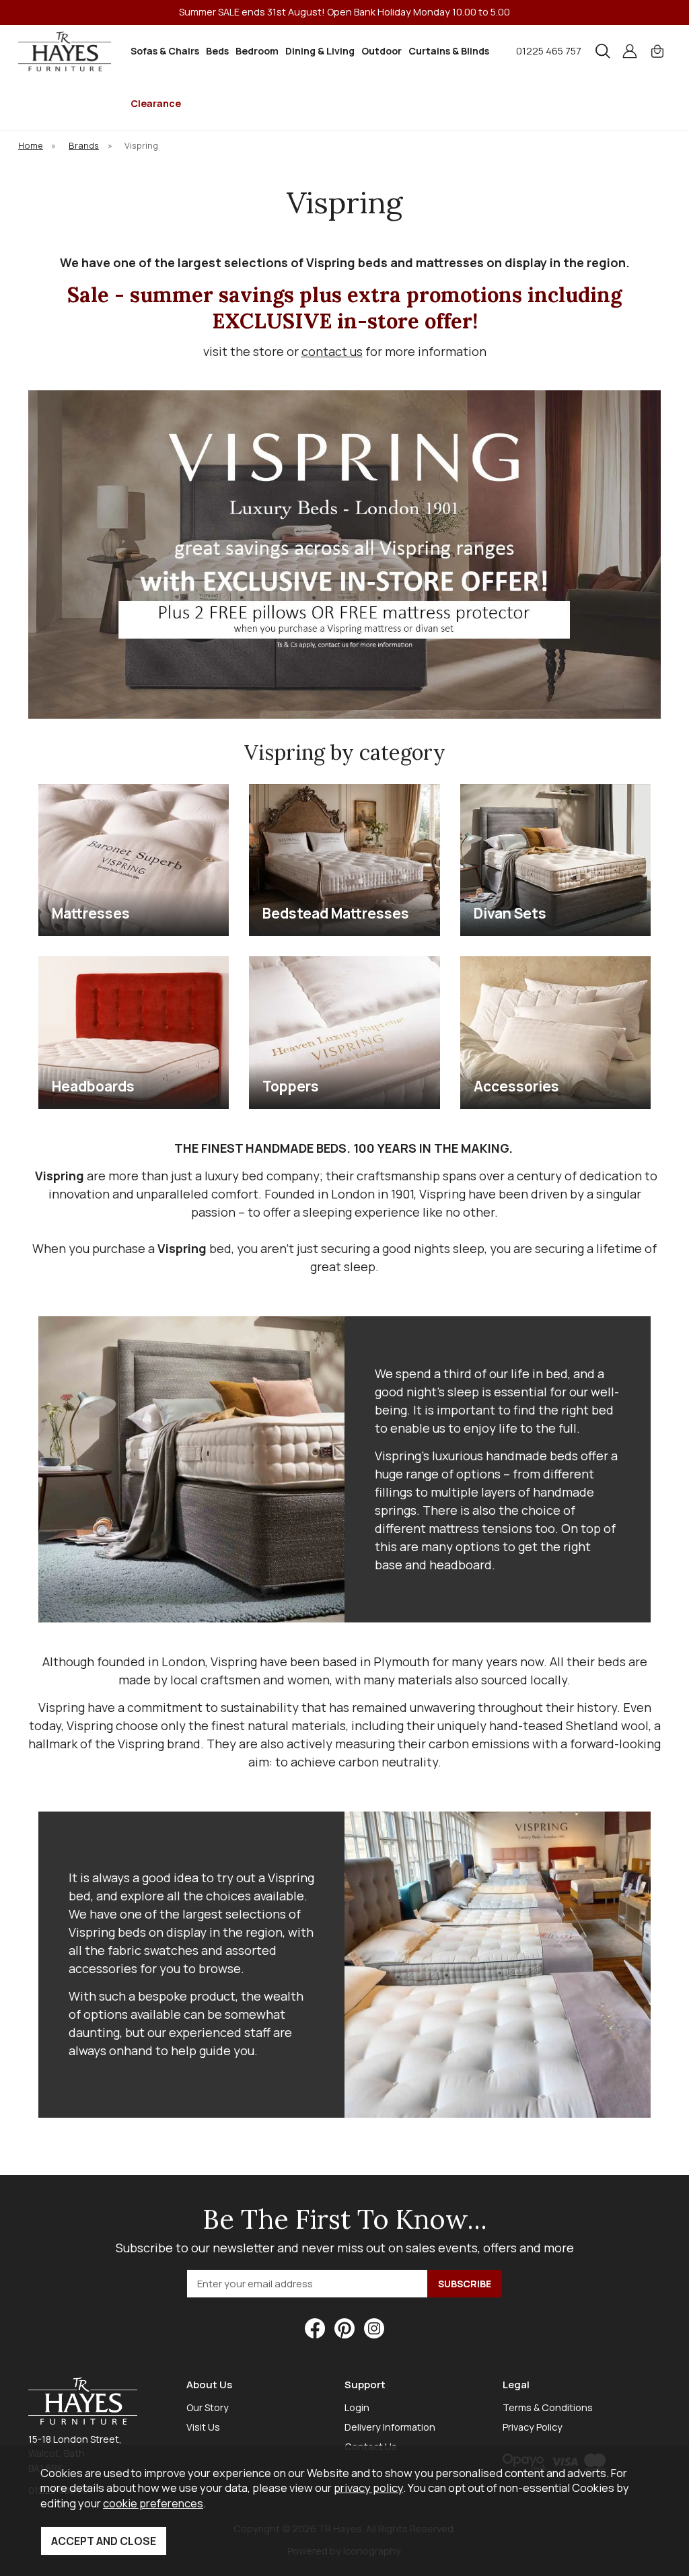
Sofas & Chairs (165, 51)
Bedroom (257, 51)
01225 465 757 (549, 51)
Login (357, 2407)
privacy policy (368, 2488)
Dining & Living (320, 51)
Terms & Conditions (548, 2407)
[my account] (630, 51)
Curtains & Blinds (449, 51)
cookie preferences (153, 2503)
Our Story (208, 2407)
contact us (332, 351)
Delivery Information (390, 2427)
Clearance (156, 103)
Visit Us (203, 2427)
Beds (217, 51)
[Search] (603, 51)
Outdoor (382, 51)
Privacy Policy (533, 2427)
